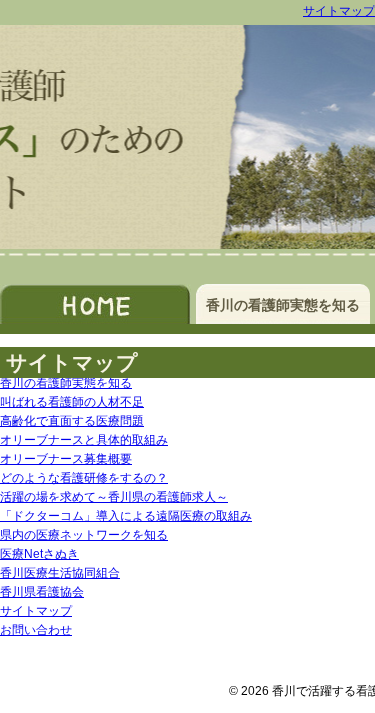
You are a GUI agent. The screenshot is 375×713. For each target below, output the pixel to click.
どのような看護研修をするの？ (84, 478)
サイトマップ (339, 11)
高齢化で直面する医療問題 (72, 421)
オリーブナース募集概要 (66, 459)
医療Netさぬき (39, 554)
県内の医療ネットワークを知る (84, 535)
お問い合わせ (36, 630)
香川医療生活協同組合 (60, 573)
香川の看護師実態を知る (283, 305)
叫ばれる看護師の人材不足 (72, 402)
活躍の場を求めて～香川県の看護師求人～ (114, 497)
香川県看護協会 (42, 592)
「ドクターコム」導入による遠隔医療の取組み (126, 516)
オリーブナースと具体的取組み (84, 440)
